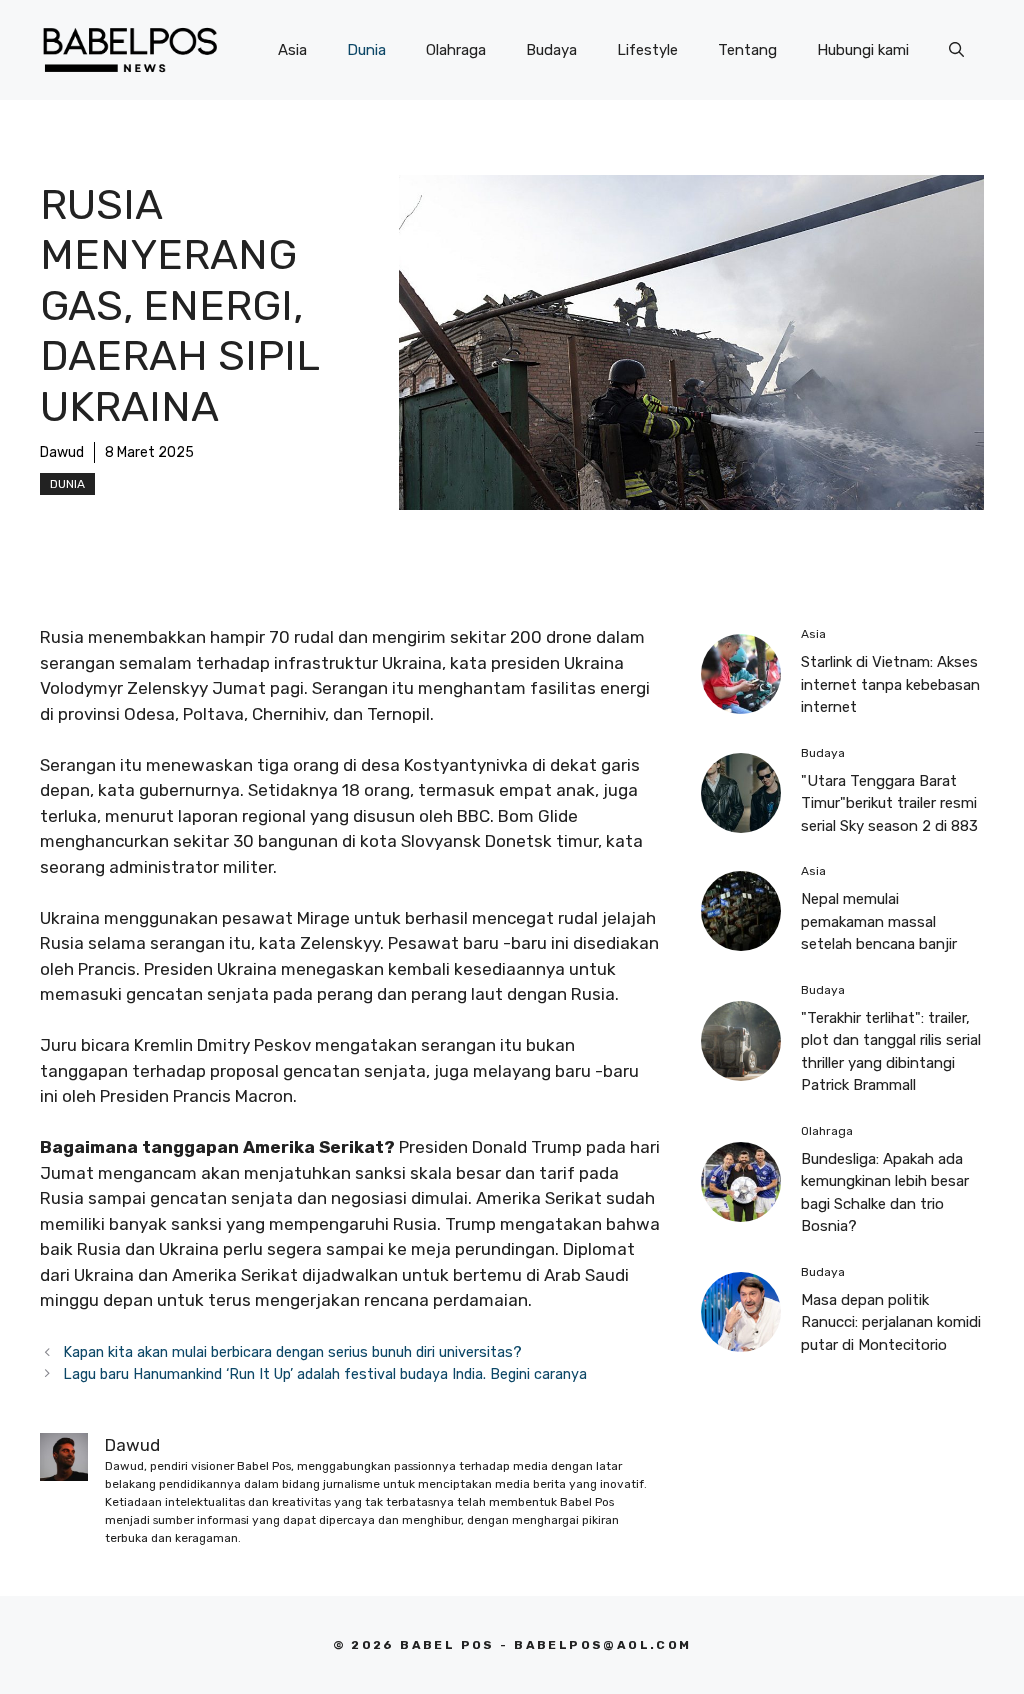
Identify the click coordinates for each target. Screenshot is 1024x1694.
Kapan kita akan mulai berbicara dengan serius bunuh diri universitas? (292, 1352)
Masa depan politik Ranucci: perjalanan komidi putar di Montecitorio (891, 1322)
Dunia (366, 50)
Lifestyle (647, 50)
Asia (292, 50)
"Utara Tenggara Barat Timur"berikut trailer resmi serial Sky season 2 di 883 (889, 803)
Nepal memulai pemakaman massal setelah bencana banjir (879, 921)
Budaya (551, 50)
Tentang (747, 50)
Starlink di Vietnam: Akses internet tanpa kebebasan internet (890, 684)
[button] (956, 50)
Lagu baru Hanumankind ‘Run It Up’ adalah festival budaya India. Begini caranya (325, 1374)
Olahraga (456, 50)
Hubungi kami (863, 50)
